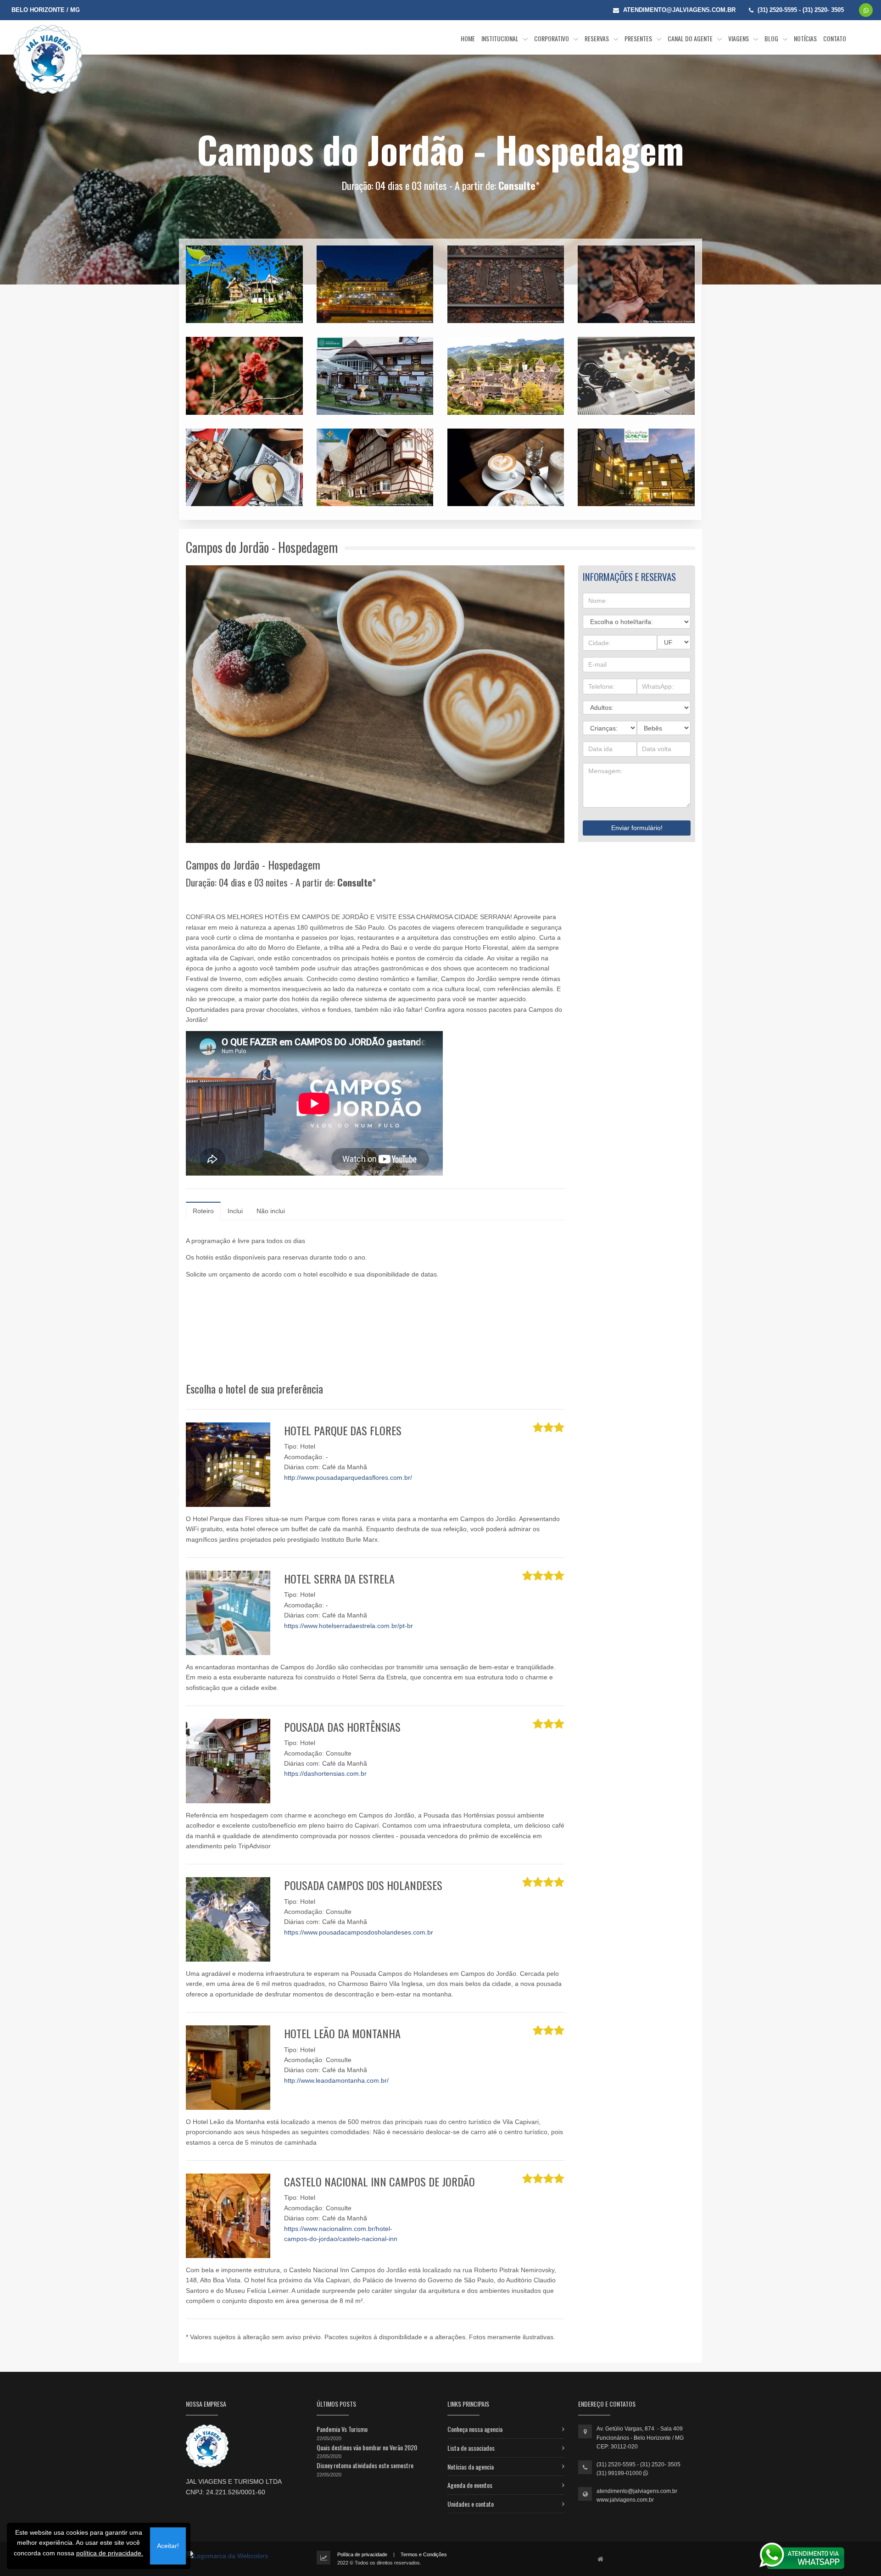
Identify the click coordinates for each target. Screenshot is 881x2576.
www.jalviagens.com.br (625, 2500)
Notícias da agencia (471, 2467)
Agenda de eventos (470, 2485)
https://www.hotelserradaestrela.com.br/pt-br (348, 1626)
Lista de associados (471, 2448)
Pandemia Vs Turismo (342, 2429)
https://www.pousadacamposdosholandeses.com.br (359, 1932)
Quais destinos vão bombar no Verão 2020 (367, 2447)
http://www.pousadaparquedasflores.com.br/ (348, 1478)
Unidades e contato (471, 2504)
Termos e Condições (424, 2554)
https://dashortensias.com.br (325, 1773)
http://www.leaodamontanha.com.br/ (336, 2080)
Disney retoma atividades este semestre (365, 2465)
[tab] (203, 1211)
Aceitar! (168, 2546)
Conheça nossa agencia (475, 2429)
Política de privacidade (362, 2554)
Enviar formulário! (637, 828)
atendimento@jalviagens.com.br (637, 2491)
